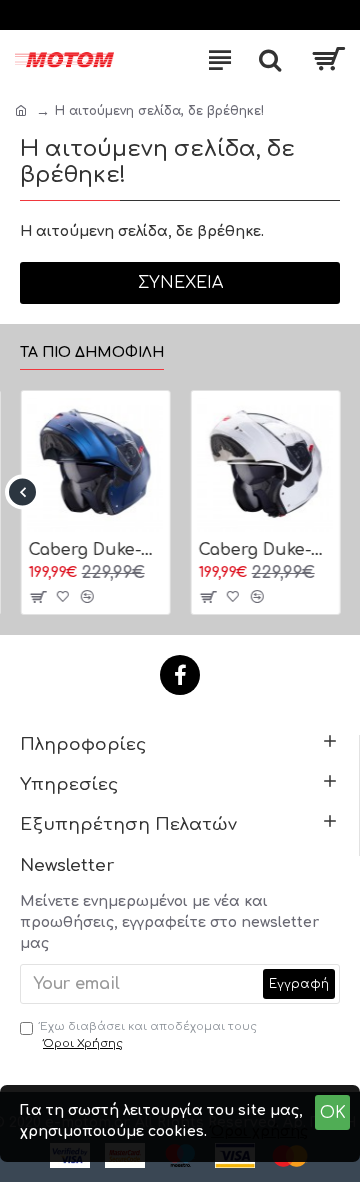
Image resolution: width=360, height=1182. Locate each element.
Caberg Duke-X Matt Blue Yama (95, 550)
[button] (22, 492)
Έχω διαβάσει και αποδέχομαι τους (148, 1035)
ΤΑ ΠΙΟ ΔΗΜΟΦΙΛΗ (92, 352)
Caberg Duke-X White (265, 550)
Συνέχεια (180, 283)
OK (333, 1113)
